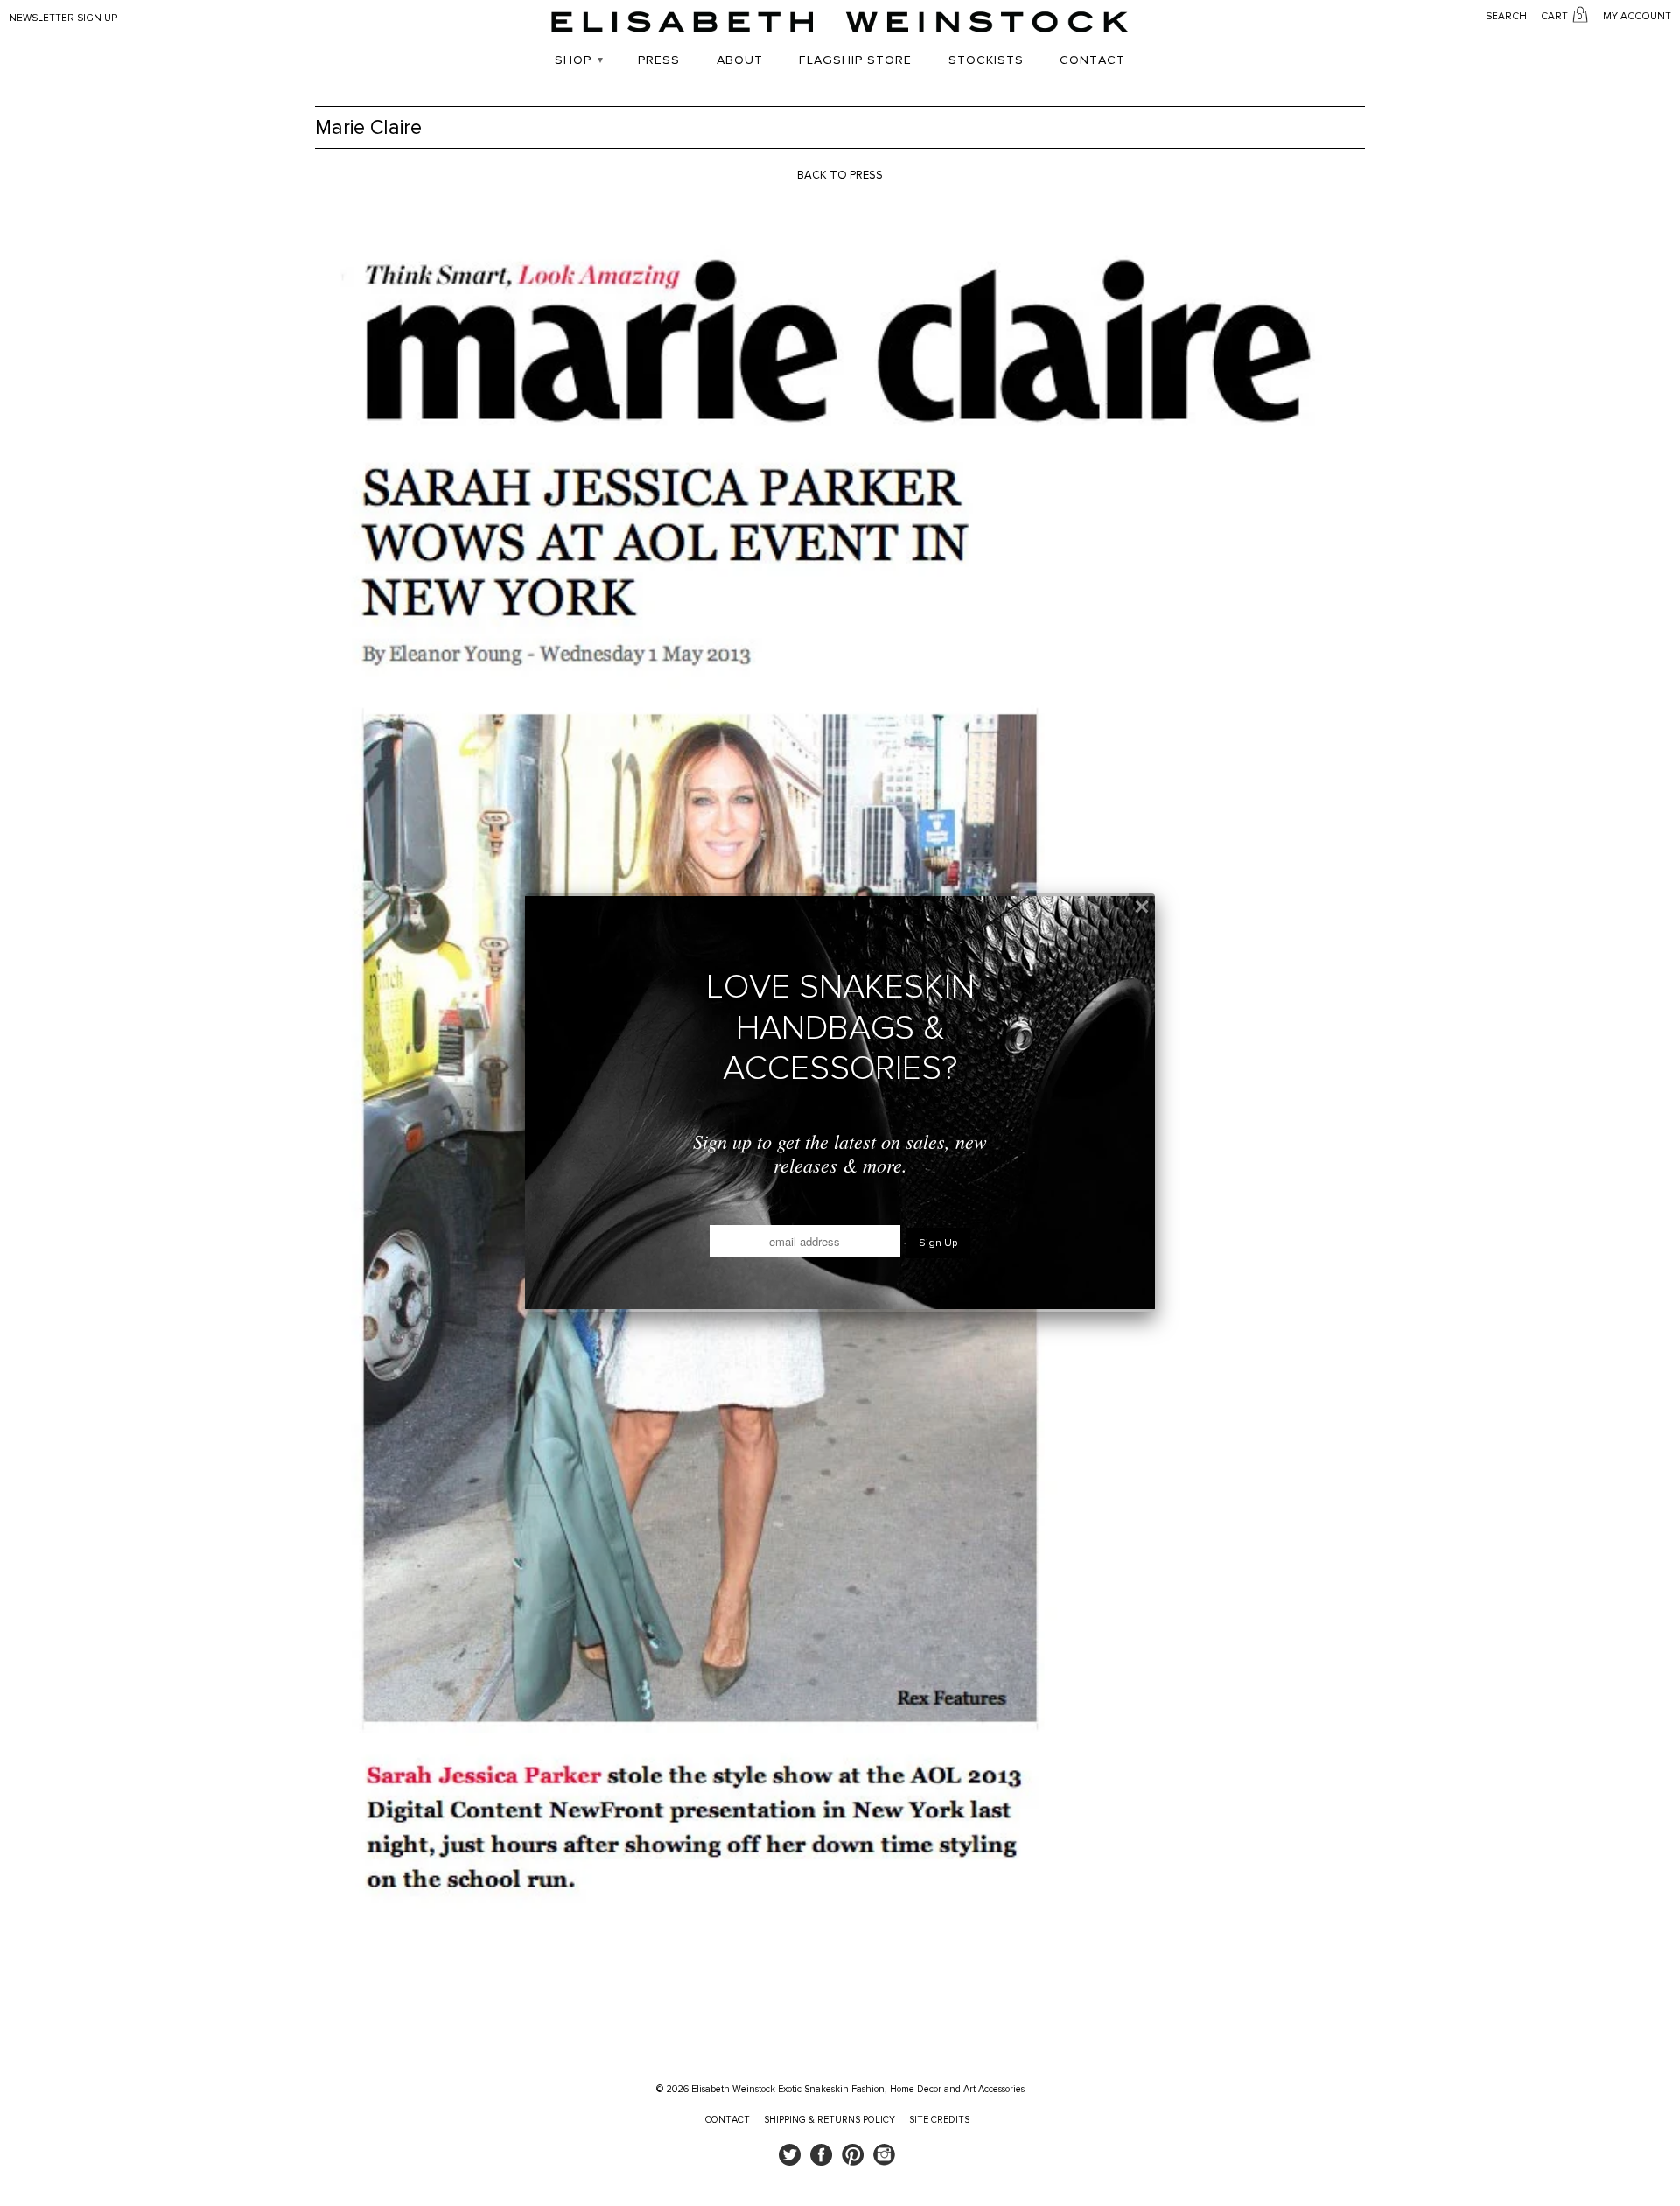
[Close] (1142, 907)
